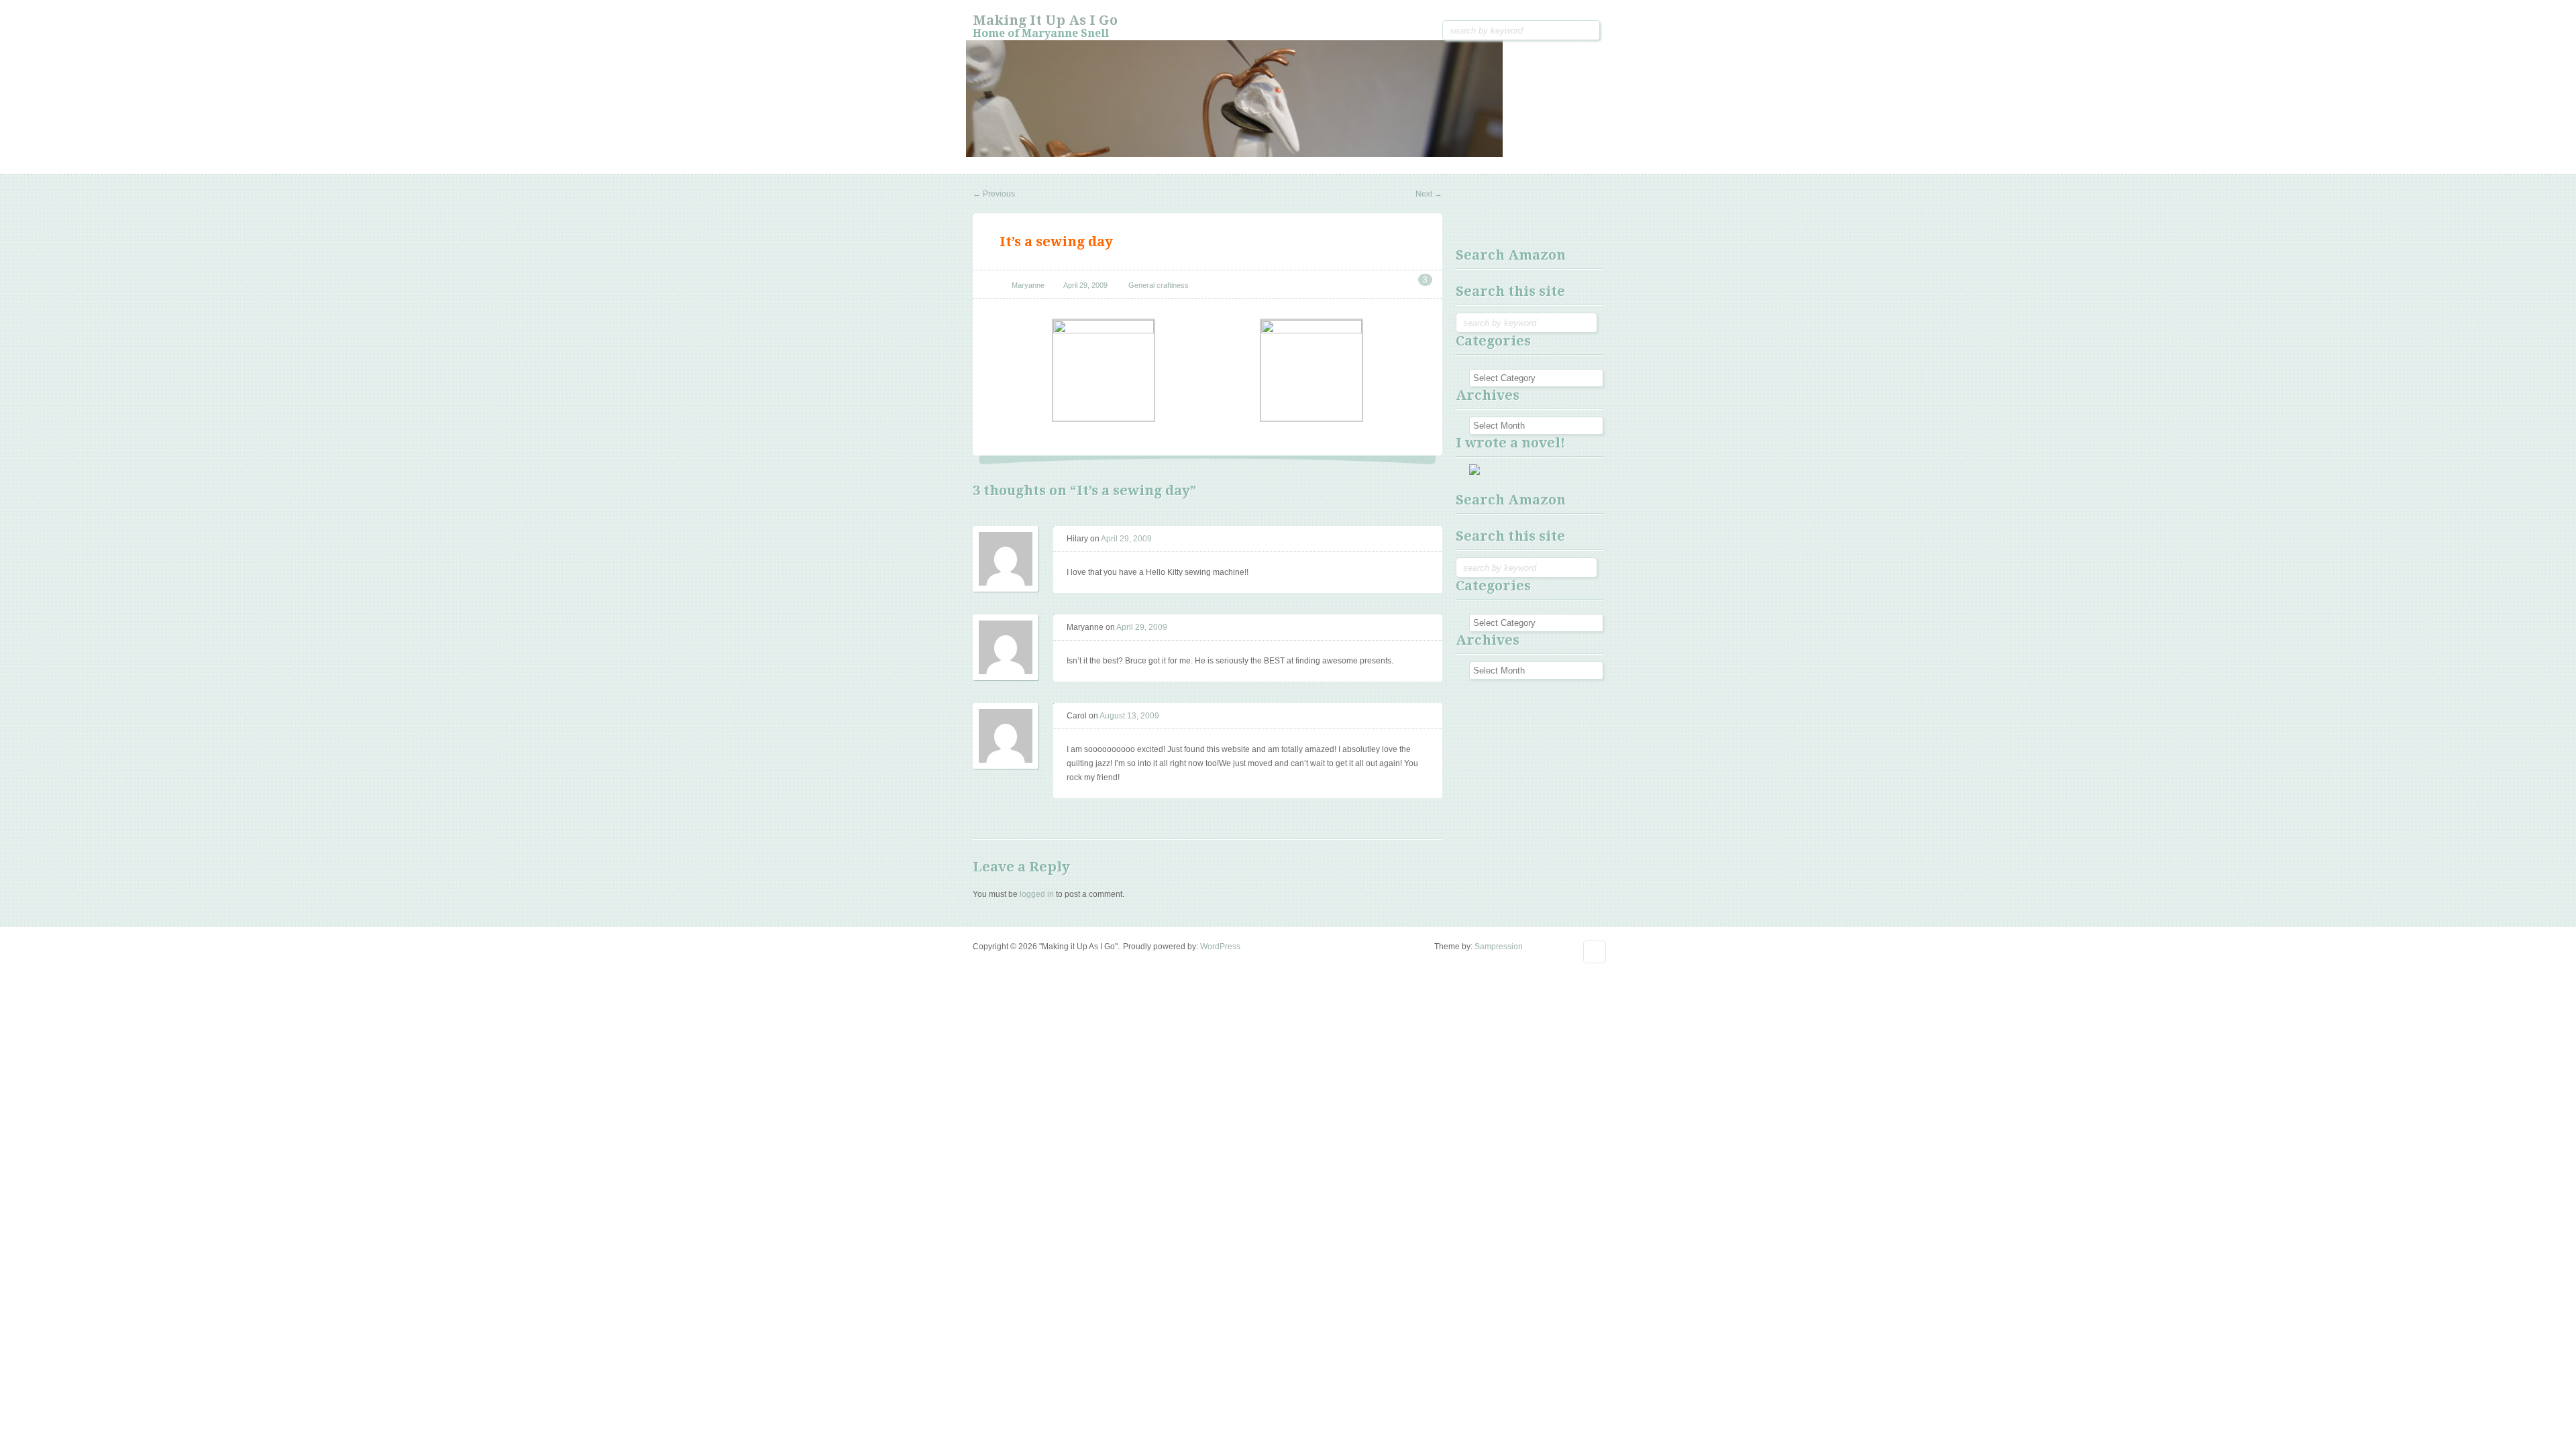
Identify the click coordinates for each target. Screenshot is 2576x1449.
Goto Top (1595, 952)
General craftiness (1159, 285)
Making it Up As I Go (1045, 20)
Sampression (1499, 947)
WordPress (1220, 947)
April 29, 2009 (1085, 285)
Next (1429, 194)
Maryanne (1028, 285)
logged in (1037, 894)
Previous (994, 194)
